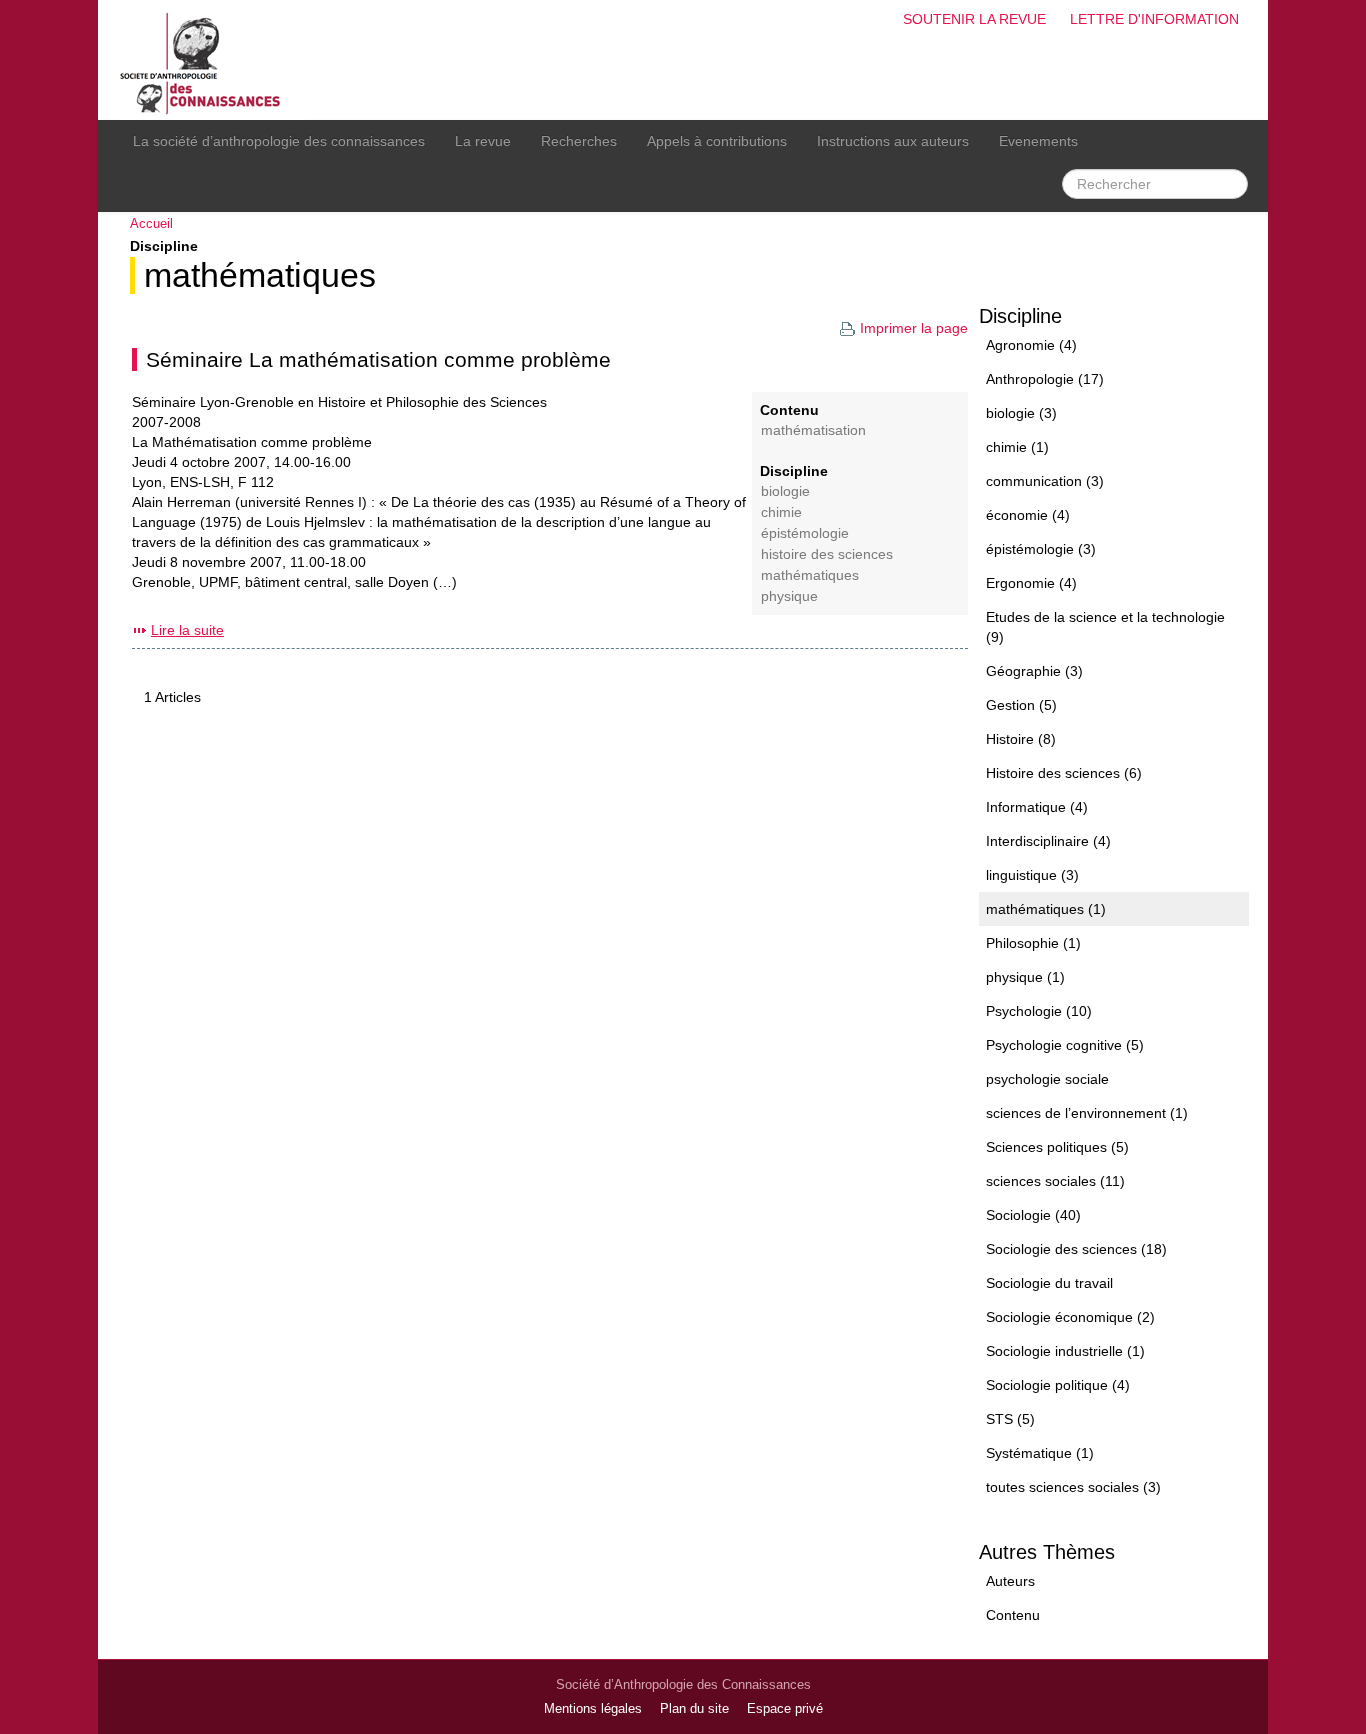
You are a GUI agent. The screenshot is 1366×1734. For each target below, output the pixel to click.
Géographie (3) (1034, 671)
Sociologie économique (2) (1070, 1317)
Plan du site (694, 1709)
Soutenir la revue (974, 19)
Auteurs (1010, 1581)
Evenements (1038, 141)
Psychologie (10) (1039, 1011)
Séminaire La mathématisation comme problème (378, 359)
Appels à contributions (717, 141)
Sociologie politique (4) (1058, 1385)
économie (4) (1028, 515)
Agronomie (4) (1031, 345)
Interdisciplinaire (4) (1048, 841)
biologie (785, 491)
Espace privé (785, 1709)
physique (789, 596)
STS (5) (1010, 1419)
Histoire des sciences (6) (1064, 773)
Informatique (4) (1037, 807)
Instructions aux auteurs (893, 141)
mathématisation (813, 430)
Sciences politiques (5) (1057, 1147)
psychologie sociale (1047, 1079)
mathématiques (260, 275)
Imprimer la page (914, 328)
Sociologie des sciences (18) (1076, 1249)
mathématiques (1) (1046, 909)
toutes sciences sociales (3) (1073, 1487)
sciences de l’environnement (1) (1087, 1113)
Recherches (579, 141)
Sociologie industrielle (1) (1065, 1351)
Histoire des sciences (827, 554)
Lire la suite (187, 630)
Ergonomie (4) (1031, 583)
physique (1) (1025, 977)
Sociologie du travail (1049, 1283)
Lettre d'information (1154, 19)
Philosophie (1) (1033, 943)
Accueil (151, 223)
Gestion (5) (1021, 705)
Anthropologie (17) (1045, 379)
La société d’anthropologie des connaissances (279, 141)
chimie (781, 512)
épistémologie (805, 533)
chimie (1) (1017, 447)
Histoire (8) (1021, 739)
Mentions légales (593, 1709)
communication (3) (1045, 481)
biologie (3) (1021, 413)
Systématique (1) (1040, 1453)
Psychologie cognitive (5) (1065, 1045)
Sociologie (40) (1033, 1215)
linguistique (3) (1032, 875)
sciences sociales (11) (1055, 1181)
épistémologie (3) (1041, 549)
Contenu (1013, 1615)
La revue (483, 141)
